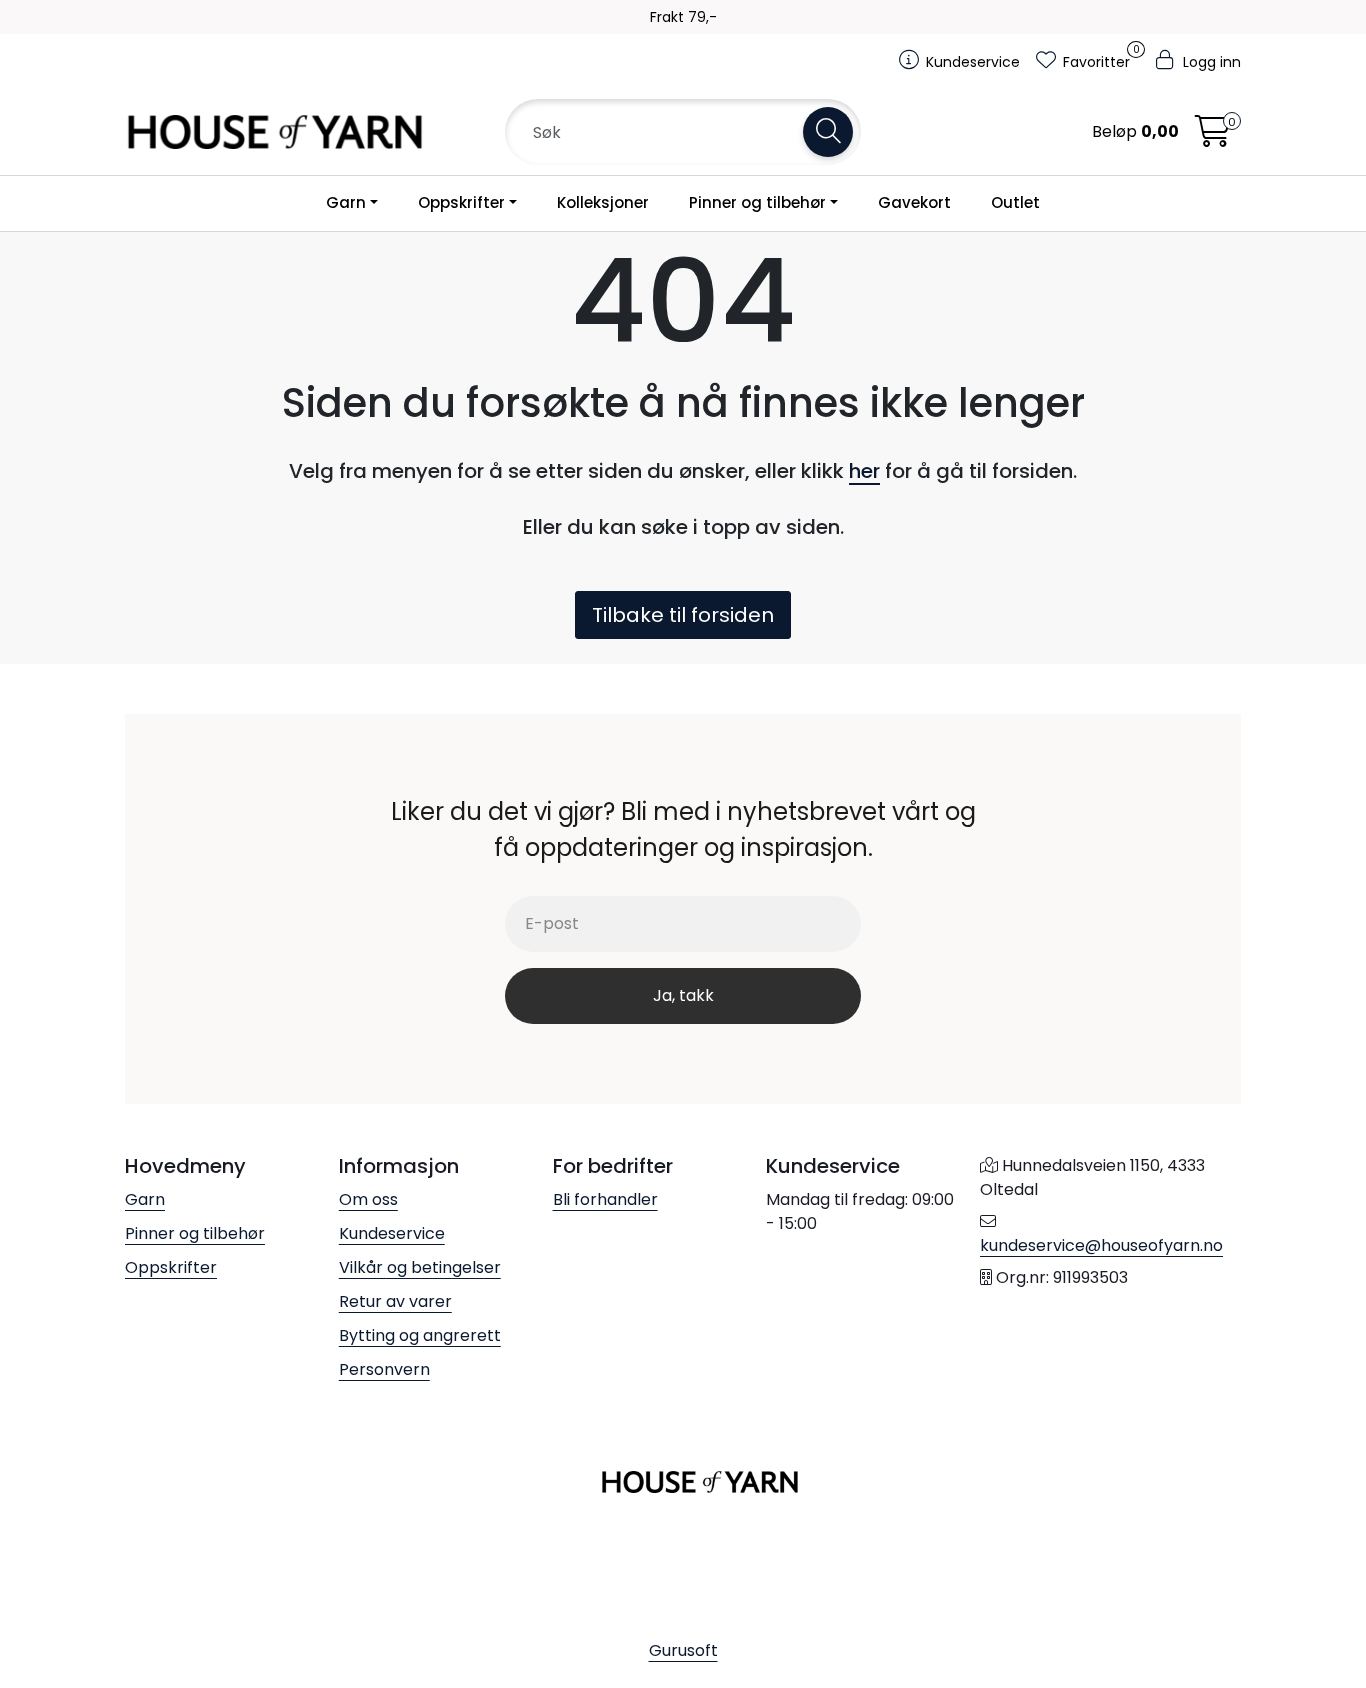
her (864, 471)
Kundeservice (392, 1233)
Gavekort (914, 202)
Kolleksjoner (603, 202)
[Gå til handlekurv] (1213, 137)
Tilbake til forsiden (683, 615)
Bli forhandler (605, 1199)
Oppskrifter (461, 202)
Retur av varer (395, 1301)
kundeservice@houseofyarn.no (1101, 1245)
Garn (346, 202)
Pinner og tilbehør (757, 202)
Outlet (1015, 202)
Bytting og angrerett (420, 1335)
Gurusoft (683, 1650)
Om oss (368, 1199)
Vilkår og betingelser (420, 1267)
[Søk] (828, 132)
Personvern (384, 1369)
